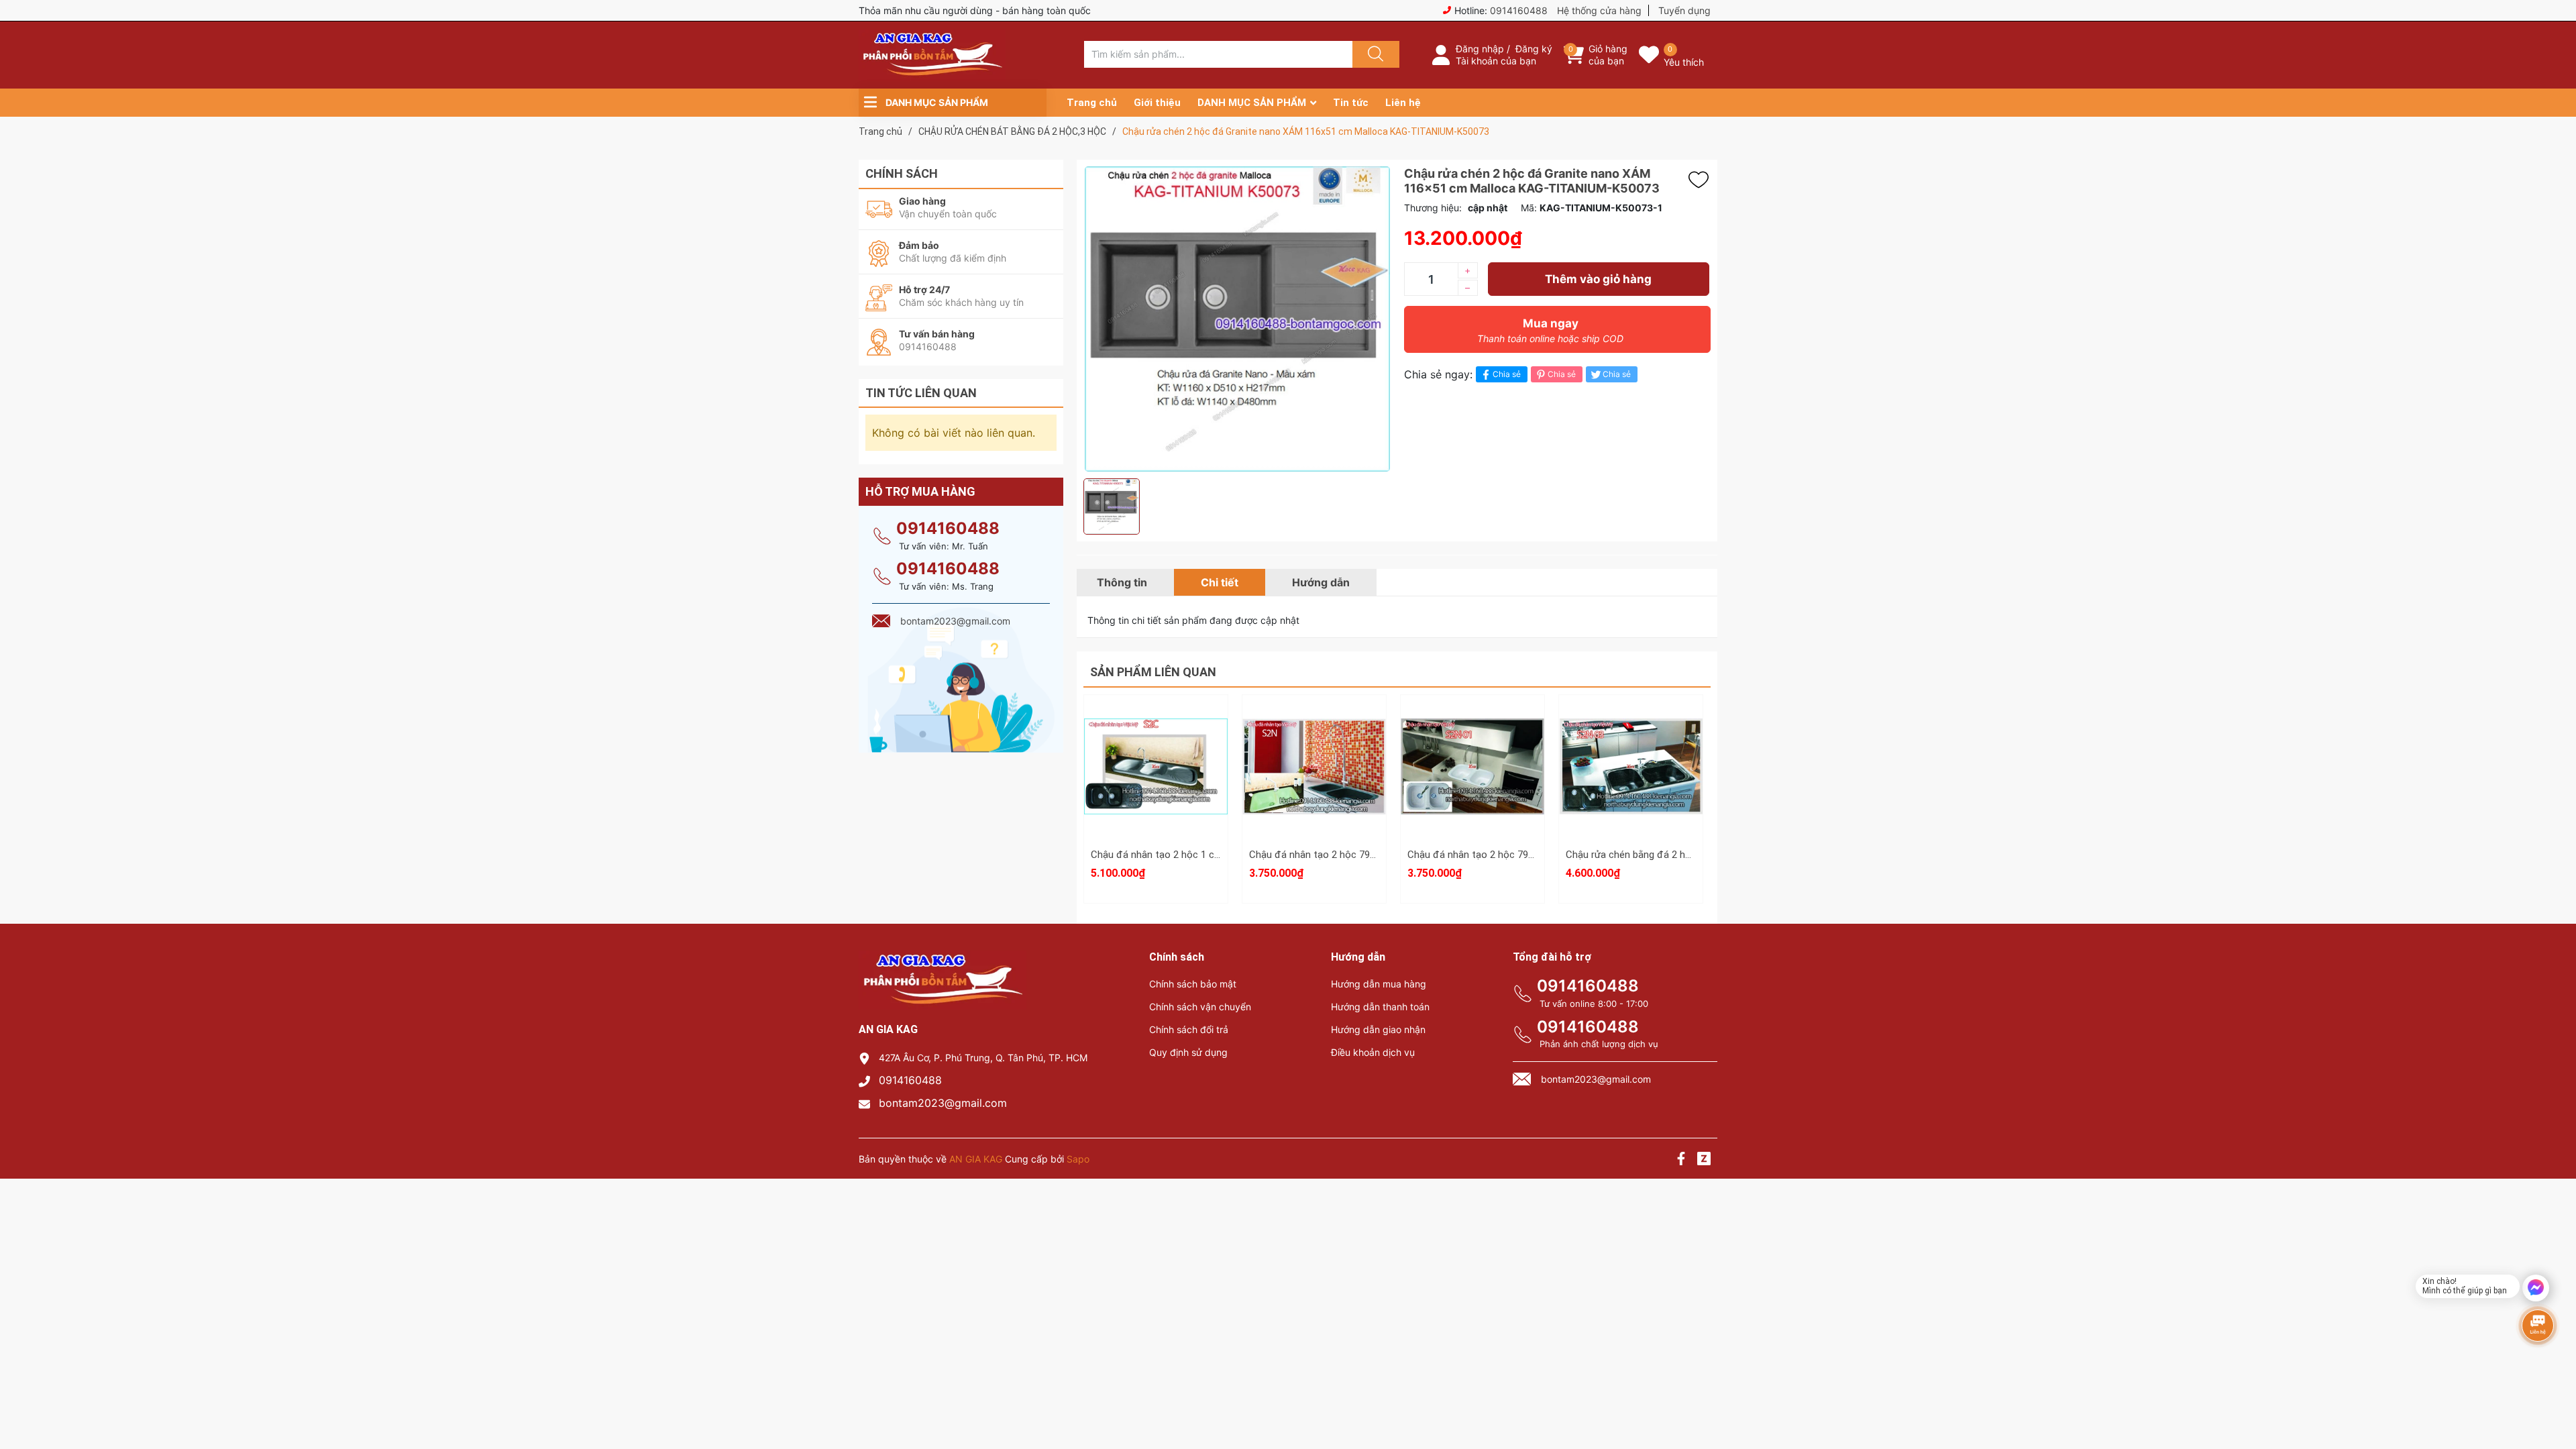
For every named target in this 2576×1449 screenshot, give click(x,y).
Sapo (1078, 1159)
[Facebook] (1681, 1160)
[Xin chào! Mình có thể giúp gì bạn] (2536, 1288)
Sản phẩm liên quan (1153, 672)
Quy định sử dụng (1188, 1052)
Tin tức (1351, 103)
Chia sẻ (1507, 374)
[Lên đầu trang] (2555, 1392)
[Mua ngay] (1156, 786)
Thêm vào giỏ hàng (1598, 279)
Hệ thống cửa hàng (1599, 10)
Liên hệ (1403, 103)
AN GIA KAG (976, 1159)
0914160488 (1519, 10)
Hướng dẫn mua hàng (1379, 984)
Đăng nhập (1480, 49)
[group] (1237, 319)
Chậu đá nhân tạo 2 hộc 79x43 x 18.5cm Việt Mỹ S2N (1367, 855)
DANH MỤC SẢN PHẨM (1252, 103)
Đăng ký (1534, 49)
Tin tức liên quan (921, 393)
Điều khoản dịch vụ (1373, 1052)
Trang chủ (1092, 103)
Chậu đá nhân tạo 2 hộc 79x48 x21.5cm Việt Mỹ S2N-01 (1532, 855)
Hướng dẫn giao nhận (1378, 1029)
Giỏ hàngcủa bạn (1608, 55)
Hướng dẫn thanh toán (1380, 1007)
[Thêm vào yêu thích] (1702, 180)
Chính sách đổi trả (1189, 1029)
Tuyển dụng (1684, 10)
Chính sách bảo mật (1193, 984)
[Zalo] (1704, 1160)
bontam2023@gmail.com (943, 1103)
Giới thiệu (1157, 103)
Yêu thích (1684, 62)
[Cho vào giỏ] (1156, 722)
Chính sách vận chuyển (1200, 1007)
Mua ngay (1550, 330)
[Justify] (1374, 54)
